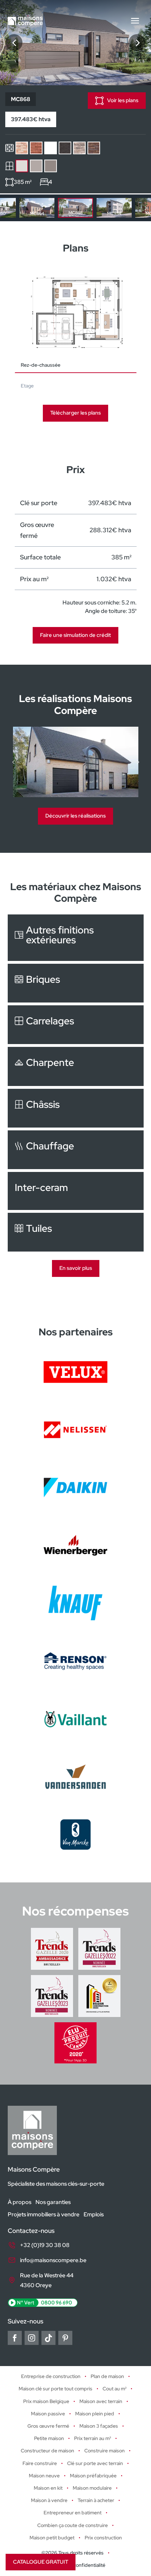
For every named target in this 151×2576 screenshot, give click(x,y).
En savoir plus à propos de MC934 (114, 208)
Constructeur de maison (47, 2451)
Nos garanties (53, 2202)
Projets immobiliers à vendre (44, 2214)
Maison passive (48, 2414)
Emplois (94, 2214)
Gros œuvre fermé (48, 2426)
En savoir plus (76, 1268)
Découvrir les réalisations (75, 816)
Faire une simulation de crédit (75, 635)
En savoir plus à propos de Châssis (76, 1108)
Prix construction (103, 2538)
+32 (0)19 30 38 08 (45, 2245)
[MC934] (137, 43)
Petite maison (49, 2439)
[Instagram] (32, 2338)
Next (145, 208)
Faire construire (40, 2463)
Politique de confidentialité (76, 2565)
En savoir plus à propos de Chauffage (76, 1150)
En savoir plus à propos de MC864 (37, 208)
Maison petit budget (52, 2538)
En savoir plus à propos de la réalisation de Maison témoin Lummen (76, 762)
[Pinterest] (65, 2338)
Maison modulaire (92, 2488)
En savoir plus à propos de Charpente (76, 1066)
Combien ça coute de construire (73, 2525)
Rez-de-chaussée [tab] (41, 365)
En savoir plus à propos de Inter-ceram (76, 1191)
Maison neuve (44, 2476)
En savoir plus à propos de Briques (76, 983)
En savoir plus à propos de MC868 (75, 208)
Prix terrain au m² (93, 2439)
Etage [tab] (27, 386)
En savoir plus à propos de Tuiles (76, 1232)
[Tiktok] (48, 2338)
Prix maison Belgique (46, 2401)
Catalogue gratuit (41, 2562)
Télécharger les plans (75, 413)
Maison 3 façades (99, 2426)
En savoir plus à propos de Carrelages (76, 1025)
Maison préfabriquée (93, 2476)
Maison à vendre (49, 2501)
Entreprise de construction (51, 2377)
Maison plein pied (95, 2414)
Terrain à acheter (96, 2501)
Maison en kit (48, 2488)
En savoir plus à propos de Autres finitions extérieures (76, 938)
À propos (19, 2202)
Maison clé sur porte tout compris (55, 2389)
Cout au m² (114, 2389)
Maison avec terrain (101, 2401)
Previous (6, 208)
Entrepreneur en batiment (73, 2513)
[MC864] (14, 43)
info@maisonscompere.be (53, 2261)
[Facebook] (15, 2338)
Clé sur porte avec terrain (95, 2463)
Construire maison (104, 2451)
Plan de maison (107, 2377)
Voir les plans (123, 100)
